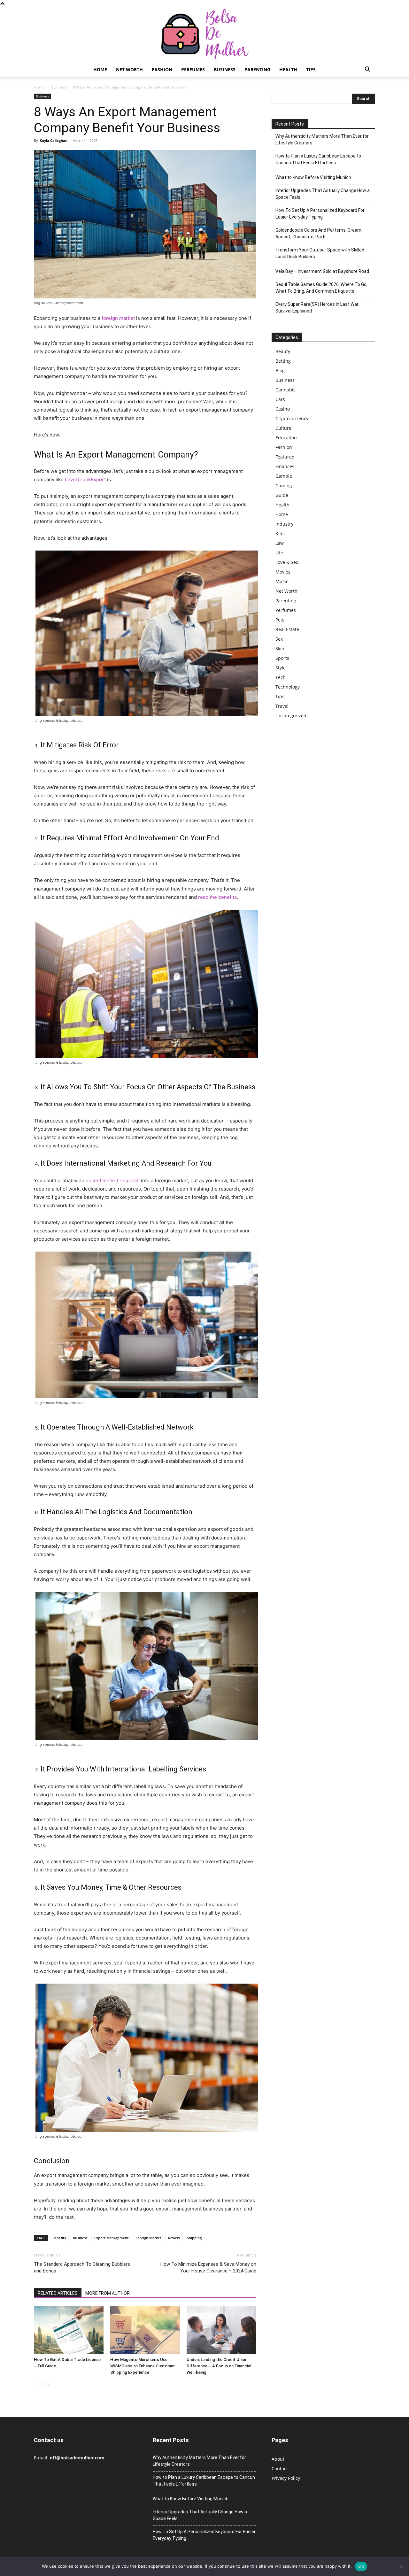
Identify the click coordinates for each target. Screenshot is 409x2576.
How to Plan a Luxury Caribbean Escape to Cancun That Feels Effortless (318, 159)
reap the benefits (217, 897)
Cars (280, 399)
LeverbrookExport (85, 479)
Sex (279, 639)
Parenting (257, 69)
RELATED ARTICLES (58, 2293)
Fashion (162, 69)
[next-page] (48, 2385)
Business (225, 69)
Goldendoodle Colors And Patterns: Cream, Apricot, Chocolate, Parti (319, 233)
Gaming (284, 486)
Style (281, 668)
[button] (367, 70)
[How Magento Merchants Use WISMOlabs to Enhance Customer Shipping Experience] (145, 2330)
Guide (282, 495)
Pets (280, 620)
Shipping (194, 2238)
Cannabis (286, 390)
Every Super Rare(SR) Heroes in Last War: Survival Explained (317, 308)
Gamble (284, 476)
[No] (401, 2566)
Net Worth (129, 69)
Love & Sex (287, 562)
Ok (361, 2566)
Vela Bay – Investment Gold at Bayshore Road (322, 271)
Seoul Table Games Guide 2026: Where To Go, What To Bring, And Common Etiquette (321, 288)
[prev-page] (38, 2385)
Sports (282, 658)
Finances (285, 466)
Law (280, 543)
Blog (280, 370)
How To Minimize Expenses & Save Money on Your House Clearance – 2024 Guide (208, 2267)
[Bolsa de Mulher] (204, 34)
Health (288, 69)
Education (286, 438)
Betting (283, 361)
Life (279, 553)
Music (282, 581)
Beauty (283, 351)
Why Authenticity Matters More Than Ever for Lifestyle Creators (322, 139)
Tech (281, 677)
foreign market (118, 318)
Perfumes (193, 69)
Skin (280, 648)
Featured (285, 457)
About (278, 2459)
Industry (284, 524)
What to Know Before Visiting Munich (313, 177)
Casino (283, 409)
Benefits (59, 2238)
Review (174, 2238)
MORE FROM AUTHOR (108, 2293)
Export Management (111, 2238)
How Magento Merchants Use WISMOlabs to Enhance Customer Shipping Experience (143, 2366)
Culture (283, 428)
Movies (283, 572)
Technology (288, 687)
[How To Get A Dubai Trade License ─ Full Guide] (69, 2330)
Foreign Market (148, 2238)
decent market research (113, 1180)
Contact (280, 2468)
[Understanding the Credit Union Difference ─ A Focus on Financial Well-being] (221, 2330)
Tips (311, 69)
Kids (280, 533)
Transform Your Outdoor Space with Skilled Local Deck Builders (320, 253)
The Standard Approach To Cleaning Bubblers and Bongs (82, 2267)
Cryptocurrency (292, 418)
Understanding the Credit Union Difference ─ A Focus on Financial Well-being (219, 2366)
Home (100, 69)
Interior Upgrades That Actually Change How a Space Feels (323, 194)
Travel (282, 706)
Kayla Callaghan (54, 140)
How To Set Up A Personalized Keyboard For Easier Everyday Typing (320, 214)
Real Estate (287, 629)
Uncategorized (291, 716)
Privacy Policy (286, 2478)
